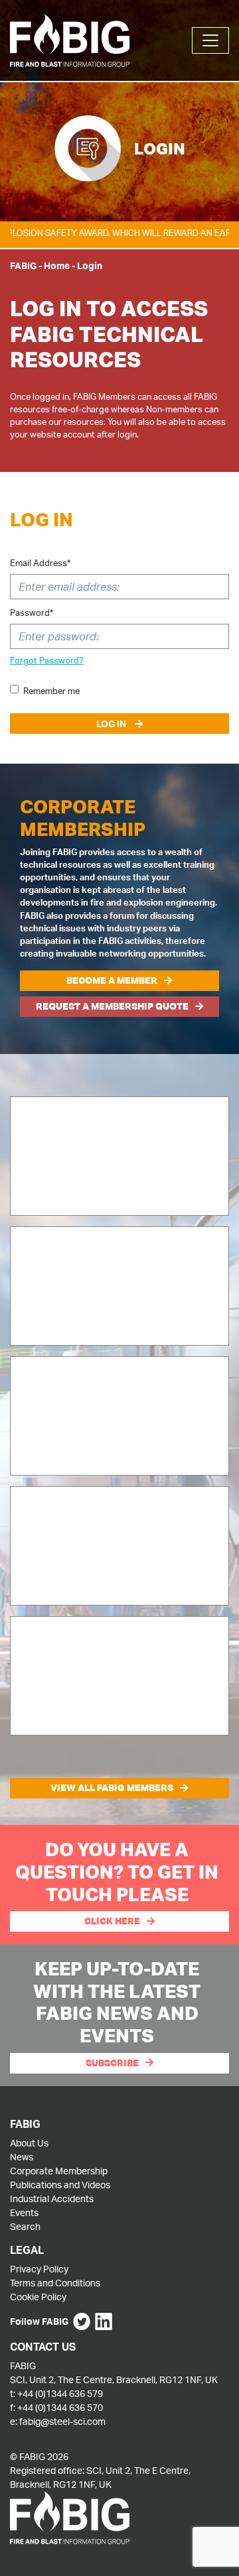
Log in (112, 724)
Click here (112, 1921)
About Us (29, 2143)
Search (25, 2226)
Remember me (51, 691)
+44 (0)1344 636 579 (60, 2393)
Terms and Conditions (55, 2283)
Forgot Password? (47, 660)
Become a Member (112, 980)
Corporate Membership (59, 2171)
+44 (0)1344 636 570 (60, 2407)
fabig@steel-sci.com (62, 2421)
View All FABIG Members (112, 1788)
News (22, 2157)
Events (24, 2212)
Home (57, 265)
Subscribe (112, 2063)
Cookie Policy (38, 2297)
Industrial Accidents (52, 2198)
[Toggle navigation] (210, 40)
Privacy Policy (39, 2269)
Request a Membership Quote (112, 1006)
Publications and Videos (60, 2185)
